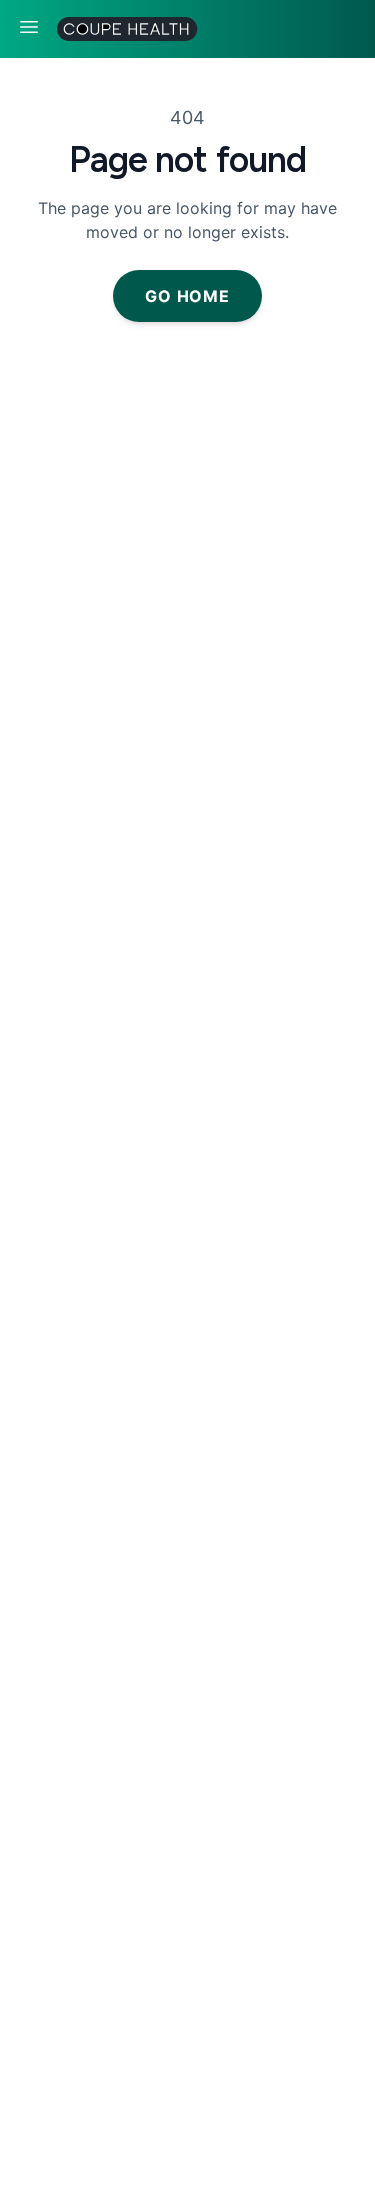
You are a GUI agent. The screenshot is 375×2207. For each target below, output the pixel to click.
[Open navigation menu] (29, 27)
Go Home (187, 296)
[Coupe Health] (122, 29)
